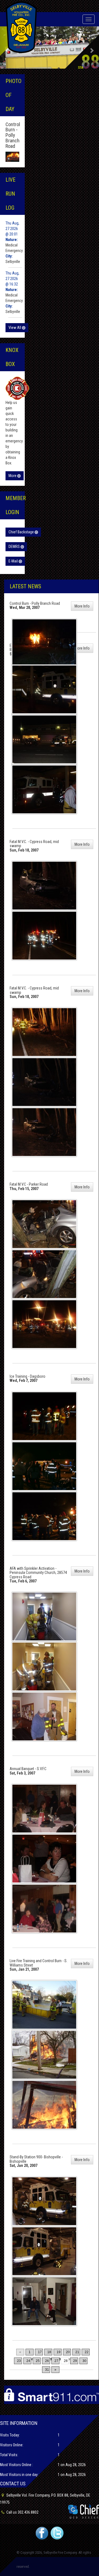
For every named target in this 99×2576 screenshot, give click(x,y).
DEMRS (15, 547)
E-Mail (14, 561)
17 (40, 2352)
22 (87, 2352)
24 (28, 2361)
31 (47, 2370)
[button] (92, 48)
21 (77, 2352)
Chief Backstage (22, 532)
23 (19, 2361)
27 (56, 2361)
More (13, 476)
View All (15, 328)
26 (47, 2361)
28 (66, 2361)
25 (38, 2361)
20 (68, 2352)
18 (49, 2352)
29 (75, 2361)
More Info (82, 606)
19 (59, 2352)
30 (84, 2361)
